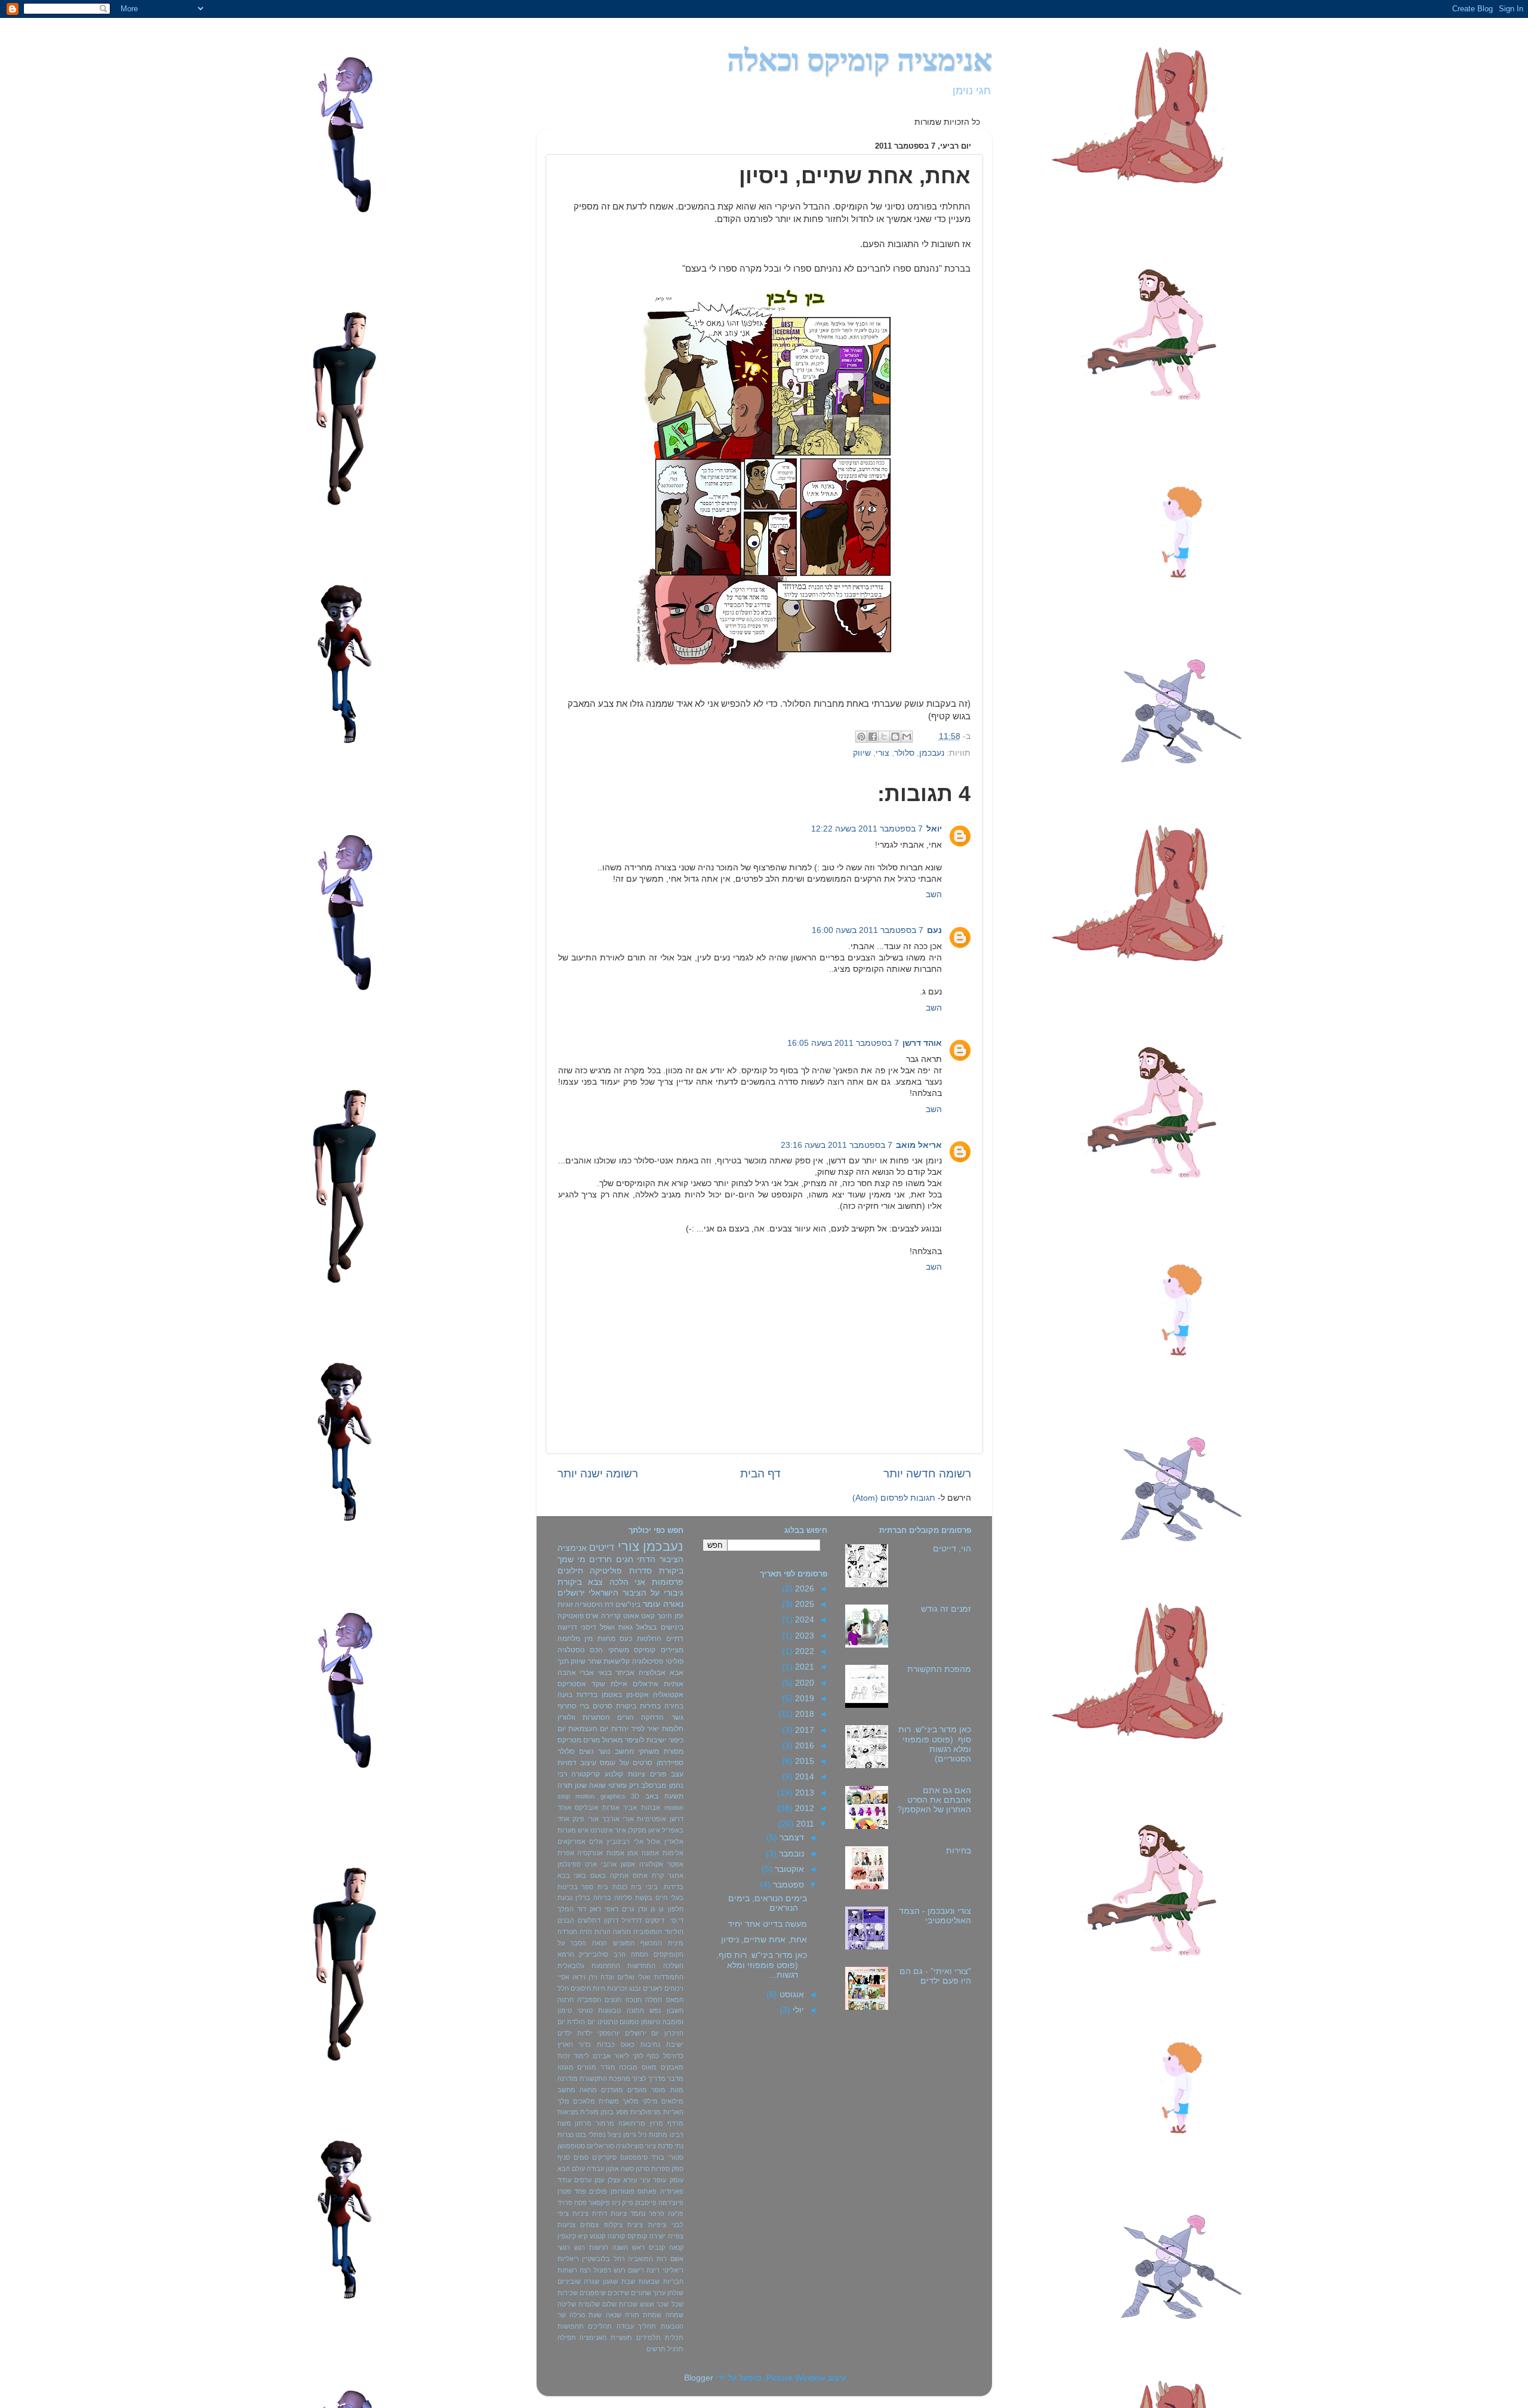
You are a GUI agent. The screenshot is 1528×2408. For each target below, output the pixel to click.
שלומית (589, 2304)
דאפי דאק (604, 1909)
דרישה (567, 1627)
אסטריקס (572, 1684)
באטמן (612, 1695)
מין (589, 1639)
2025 (803, 1604)
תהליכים (600, 2326)
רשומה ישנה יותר (598, 1474)
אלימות (673, 1853)
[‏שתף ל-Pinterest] (861, 737)
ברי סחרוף (574, 1706)
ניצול (614, 2135)
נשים (586, 1751)
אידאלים (646, 1684)
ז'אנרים (653, 1988)
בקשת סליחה (633, 1898)
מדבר (675, 2078)
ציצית (635, 2225)
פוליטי (674, 1661)
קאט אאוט (639, 1616)
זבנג (635, 1988)
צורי (882, 753)
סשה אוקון (620, 2169)
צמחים (589, 2225)
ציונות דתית (609, 2213)
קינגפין (567, 2236)
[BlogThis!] (895, 737)
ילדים (565, 2033)
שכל (677, 2304)
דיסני (589, 1627)
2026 (803, 1589)
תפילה (567, 2338)
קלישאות (617, 1661)
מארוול (612, 1740)
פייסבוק (646, 2203)
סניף (564, 2157)
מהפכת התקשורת (939, 1669)
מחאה (588, 2090)
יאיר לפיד (645, 1729)
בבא (564, 1876)
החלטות (649, 1639)
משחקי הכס (609, 1650)
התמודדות (669, 1977)
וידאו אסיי (572, 1977)
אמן (633, 1853)
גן (661, 1909)
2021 (803, 1667)
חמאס (675, 2000)
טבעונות (609, 2010)
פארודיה (672, 2191)
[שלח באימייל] (907, 737)
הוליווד (674, 1932)
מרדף (675, 2123)
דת (609, 1605)
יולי (797, 2010)
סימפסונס (634, 2157)
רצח (585, 2270)
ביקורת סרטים (614, 1706)
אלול (654, 1842)
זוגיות (565, 1605)
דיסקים (655, 1920)
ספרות (660, 2169)
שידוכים (618, 2293)
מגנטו (566, 2067)
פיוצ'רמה (671, 2203)
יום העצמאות (588, 1729)
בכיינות (568, 1887)
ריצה (653, 2270)
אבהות (651, 1807)
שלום (609, 2304)
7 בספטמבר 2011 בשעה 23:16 (837, 1145)
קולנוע (614, 1774)
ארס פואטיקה (578, 1616)
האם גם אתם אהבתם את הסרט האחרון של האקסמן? (934, 1800)
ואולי (644, 1977)
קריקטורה (586, 1774)
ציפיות (657, 2225)
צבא (595, 1582)
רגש (580, 2247)
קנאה (676, 2247)
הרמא (566, 1954)
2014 (803, 1777)
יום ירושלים (642, 2033)
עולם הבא (571, 2169)
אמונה (650, 1853)
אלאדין (674, 1842)
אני (640, 1582)
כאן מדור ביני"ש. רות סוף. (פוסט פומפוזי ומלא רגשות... (762, 1965)
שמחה (674, 2315)
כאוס (628, 2044)
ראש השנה (629, 2247)
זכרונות (617, 1988)
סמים (581, 2157)
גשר (677, 1717)
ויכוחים (674, 1988)
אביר (630, 1807)
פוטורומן (623, 2191)
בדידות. (673, 1887)
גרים (628, 1909)
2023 (803, 1636)
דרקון (611, 1920)
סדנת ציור (659, 2146)
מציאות (568, 2112)
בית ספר (595, 1887)
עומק (677, 2180)
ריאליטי (673, 2270)
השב (934, 894)
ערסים (583, 2180)
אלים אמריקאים (580, 1842)
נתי (679, 2146)
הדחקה (652, 1717)
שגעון (610, 2281)
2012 (803, 1808)
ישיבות (656, 1740)
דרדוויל (632, 1920)
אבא (677, 1673)
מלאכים (584, 2101)
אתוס (640, 1876)
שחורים (641, 2293)
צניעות (566, 2225)
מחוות (606, 1639)
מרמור (605, 2123)
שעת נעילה (586, 2315)
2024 (803, 1620)
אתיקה (619, 1876)
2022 (803, 1651)
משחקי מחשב (637, 1751)
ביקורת (570, 1582)
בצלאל (646, 1627)
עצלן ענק (607, 2180)
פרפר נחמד (647, 2213)
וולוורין (566, 1717)
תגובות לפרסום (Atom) (894, 1498)
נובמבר (790, 1854)
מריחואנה (632, 2123)
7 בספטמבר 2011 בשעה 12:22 (867, 829)
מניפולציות (646, 2112)
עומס (608, 1763)
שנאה (614, 2315)
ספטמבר (787, 1885)
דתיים (675, 1639)
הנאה (600, 1943)
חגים (625, 1559)
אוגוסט (791, 1995)
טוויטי (585, 2010)
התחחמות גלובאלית (589, 1966)
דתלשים (589, 1920)
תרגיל (675, 2349)
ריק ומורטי (623, 1785)
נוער (604, 1751)
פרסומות (668, 1582)
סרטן (643, 2169)
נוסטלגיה (571, 1650)
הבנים (566, 1920)
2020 (803, 1683)
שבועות (649, 2281)
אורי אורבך (618, 1819)
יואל (934, 829)
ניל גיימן (635, 2135)
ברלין (583, 1898)
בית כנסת (627, 1887)
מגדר (608, 2067)
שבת (628, 2281)
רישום (636, 2270)
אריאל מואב (919, 1145)
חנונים (613, 2000)
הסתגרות (596, 1717)
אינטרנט (602, 1830)
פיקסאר (599, 2203)
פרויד (565, 2203)
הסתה (640, 1954)
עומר (651, 1604)
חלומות (673, 1729)
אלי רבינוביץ (625, 1842)
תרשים (656, 2349)
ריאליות (568, 2259)
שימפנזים (593, 2293)
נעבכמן (932, 753)
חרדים (600, 1559)
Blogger (699, 2378)
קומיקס (637, 2236)
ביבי (652, 1887)
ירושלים (571, 1593)
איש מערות (573, 1830)
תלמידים (649, 2338)
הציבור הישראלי (617, 1593)
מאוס (649, 2067)
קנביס (657, 2247)
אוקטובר (788, 1869)
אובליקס (586, 1807)
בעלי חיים (669, 1898)
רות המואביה (647, 2259)
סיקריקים (604, 2157)
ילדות (585, 2033)
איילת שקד (609, 1684)
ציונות (637, 1774)
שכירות (568, 2293)
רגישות (599, 2247)
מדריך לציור (649, 2078)
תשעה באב (664, 1796)
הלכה (619, 1582)
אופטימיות (651, 1819)
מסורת (674, 1751)
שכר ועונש (654, 2304)
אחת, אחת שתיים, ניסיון (764, 1940)
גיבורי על (667, 1593)
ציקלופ (613, 2225)
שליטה (567, 2304)
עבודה (595, 2169)
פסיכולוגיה (648, 1661)
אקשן (628, 1864)
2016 (803, 1746)
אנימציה (572, 1548)
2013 (803, 1793)
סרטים (643, 1763)
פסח (580, 2203)
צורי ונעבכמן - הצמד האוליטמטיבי (935, 1916)
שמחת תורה (643, 2315)
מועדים (637, 2090)
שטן (581, 1785)
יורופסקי (609, 2033)
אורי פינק (586, 1819)
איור (620, 1830)
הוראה (622, 1932)
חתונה (635, 2010)
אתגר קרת (668, 1876)
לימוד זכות (573, 2056)
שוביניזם (569, 2281)
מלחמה (569, 1639)
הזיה (586, 1932)
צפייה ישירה (666, 2236)
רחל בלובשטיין (603, 2259)
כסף (653, 2056)
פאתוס (647, 2191)
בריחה (602, 1898)
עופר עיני (653, 2180)
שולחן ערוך (668, 2293)
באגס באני (590, 1876)
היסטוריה (589, 1605)
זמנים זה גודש (946, 1609)
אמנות (615, 1853)
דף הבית (760, 1474)
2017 (803, 1730)
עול (624, 1763)
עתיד (564, 2180)
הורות (603, 1932)
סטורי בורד (667, 2157)
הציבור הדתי (660, 1559)
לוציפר (634, 1740)
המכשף (651, 1943)
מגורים (587, 2067)
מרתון (583, 2123)
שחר (595, 1661)
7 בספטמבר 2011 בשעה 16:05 (843, 1043)
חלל (563, 1988)
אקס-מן (637, 1695)
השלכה (673, 1966)
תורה (565, 1785)
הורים (626, 1717)
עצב (677, 1774)
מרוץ (656, 2123)
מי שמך (572, 1559)
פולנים (598, 2191)
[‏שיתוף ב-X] (884, 737)
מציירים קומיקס (659, 1650)
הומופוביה (648, 1932)
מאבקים (672, 2067)
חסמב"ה (589, 2000)
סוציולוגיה (630, 2146)
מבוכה (628, 2067)
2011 (804, 1824)
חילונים (570, 1571)
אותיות (674, 1684)
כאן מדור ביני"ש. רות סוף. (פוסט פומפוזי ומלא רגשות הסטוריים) (935, 1744)
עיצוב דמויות (577, 1763)
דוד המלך (572, 1909)
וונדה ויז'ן (601, 1977)
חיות (599, 1988)
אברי (587, 1673)
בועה (565, 1695)
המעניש (624, 1943)
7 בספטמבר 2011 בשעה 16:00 (868, 930)
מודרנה (568, 2078)
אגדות (611, 1807)
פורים (658, 1774)
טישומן (651, 2022)
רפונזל (602, 2270)
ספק (677, 2169)
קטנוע (597, 2236)
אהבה (567, 1673)
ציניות (580, 2213)
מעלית (589, 2112)
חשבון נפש (666, 2010)
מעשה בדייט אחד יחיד (767, 1924)
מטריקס (569, 1740)
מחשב (566, 2090)
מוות (677, 2090)
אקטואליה (668, 1695)
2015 (803, 1761)
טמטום (629, 2022)
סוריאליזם (600, 2146)
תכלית (674, 2338)
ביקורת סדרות (656, 1571)
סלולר (904, 753)
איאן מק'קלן (644, 1830)
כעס (626, 1639)
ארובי (609, 1864)
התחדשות (641, 1966)
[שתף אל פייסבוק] (873, 737)
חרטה (566, 2000)
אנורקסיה (590, 1853)
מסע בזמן (614, 2112)
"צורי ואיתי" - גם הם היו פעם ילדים (935, 1976)
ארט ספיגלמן (577, 1864)
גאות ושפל (616, 1627)
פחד (580, 2191)
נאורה (673, 1604)
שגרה (592, 2281)
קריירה (611, 1616)
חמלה (654, 2000)
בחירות (959, 1851)
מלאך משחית (619, 2101)
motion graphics (600, 1796)
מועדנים (612, 2090)
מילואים (672, 2101)
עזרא (630, 2180)
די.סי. (676, 1920)
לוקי (638, 2056)
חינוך (665, 1616)
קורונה (616, 2236)
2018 (803, 1714)
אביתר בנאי (617, 1673)
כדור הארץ (574, 2044)
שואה (597, 1785)
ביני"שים (628, 1605)
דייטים (602, 1547)
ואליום (626, 1977)
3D (635, 1796)
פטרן (564, 2191)
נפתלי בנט (590, 2135)
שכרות (628, 2304)
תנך (563, 1661)
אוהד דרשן (922, 1043)
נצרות (566, 2135)
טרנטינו (608, 2022)
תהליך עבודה (637, 2326)
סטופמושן (571, 2146)
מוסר (658, 2090)
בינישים (672, 1627)
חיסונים (581, 1988)
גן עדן (647, 1909)
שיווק (862, 753)
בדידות (587, 1695)
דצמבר (791, 1838)
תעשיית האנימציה (606, 2338)
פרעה (676, 2213)
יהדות (620, 1729)
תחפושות (571, 2326)
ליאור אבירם (611, 2056)
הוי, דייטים (952, 1549)
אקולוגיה (651, 1864)
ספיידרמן (670, 1763)
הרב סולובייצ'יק (602, 1954)
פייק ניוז (623, 2203)
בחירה (674, 1706)
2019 (803, 1699)
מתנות (658, 2135)
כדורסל (673, 2056)
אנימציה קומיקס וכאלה (860, 60)
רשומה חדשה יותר (927, 1474)
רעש (620, 2270)
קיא (583, 2236)
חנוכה (634, 2000)
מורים (592, 1740)
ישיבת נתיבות (662, 2044)
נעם (934, 930)
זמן (679, 1616)
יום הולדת (581, 2022)
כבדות (606, 2044)
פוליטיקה (606, 1571)
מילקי (650, 2101)
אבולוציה (652, 1673)
